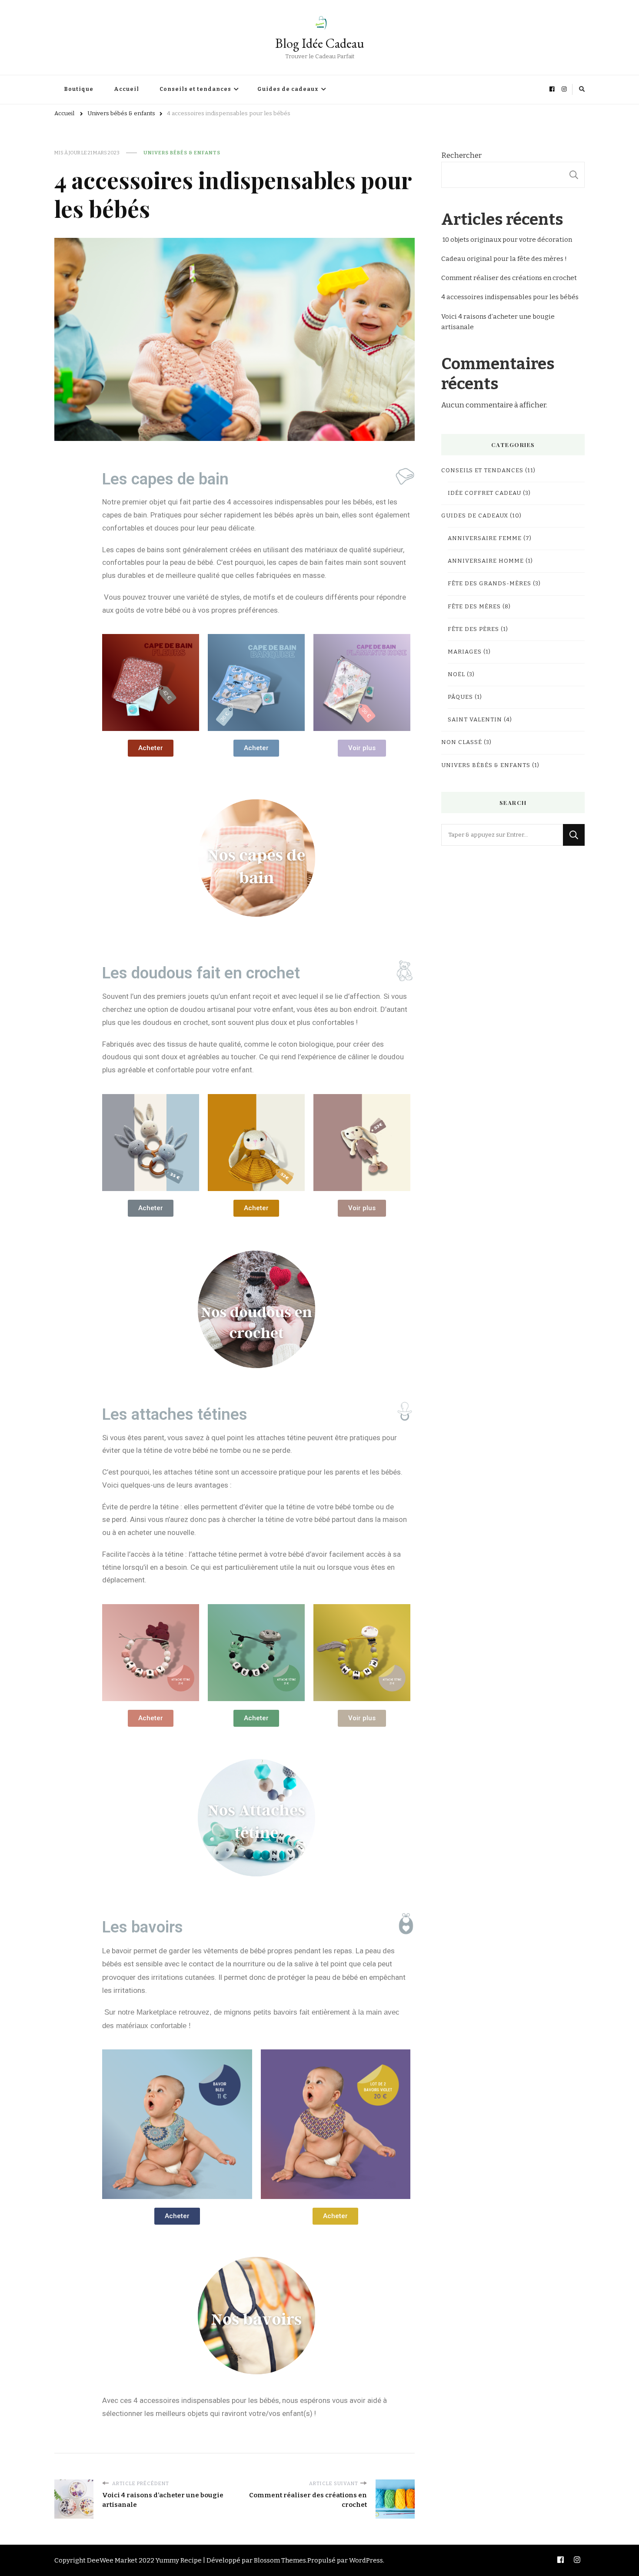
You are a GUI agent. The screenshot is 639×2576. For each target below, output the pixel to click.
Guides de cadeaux (288, 89)
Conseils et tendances (195, 89)
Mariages (465, 652)
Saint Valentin (475, 720)
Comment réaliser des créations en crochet (509, 278)
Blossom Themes (280, 2560)
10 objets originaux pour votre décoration (507, 240)
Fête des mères (474, 607)
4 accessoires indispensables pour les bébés (511, 297)
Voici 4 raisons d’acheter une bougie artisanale (498, 322)
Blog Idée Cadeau (320, 43)
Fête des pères (473, 629)
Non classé (462, 742)
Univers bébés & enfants (182, 153)
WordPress (366, 2560)
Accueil (126, 89)
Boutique (79, 89)
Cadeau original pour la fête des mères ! (504, 259)
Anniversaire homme (486, 561)
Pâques (460, 697)
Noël (456, 674)
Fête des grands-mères (489, 584)
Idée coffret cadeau (484, 493)
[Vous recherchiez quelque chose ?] (502, 835)
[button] (151, 748)
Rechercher (461, 155)
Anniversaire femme (485, 538)
